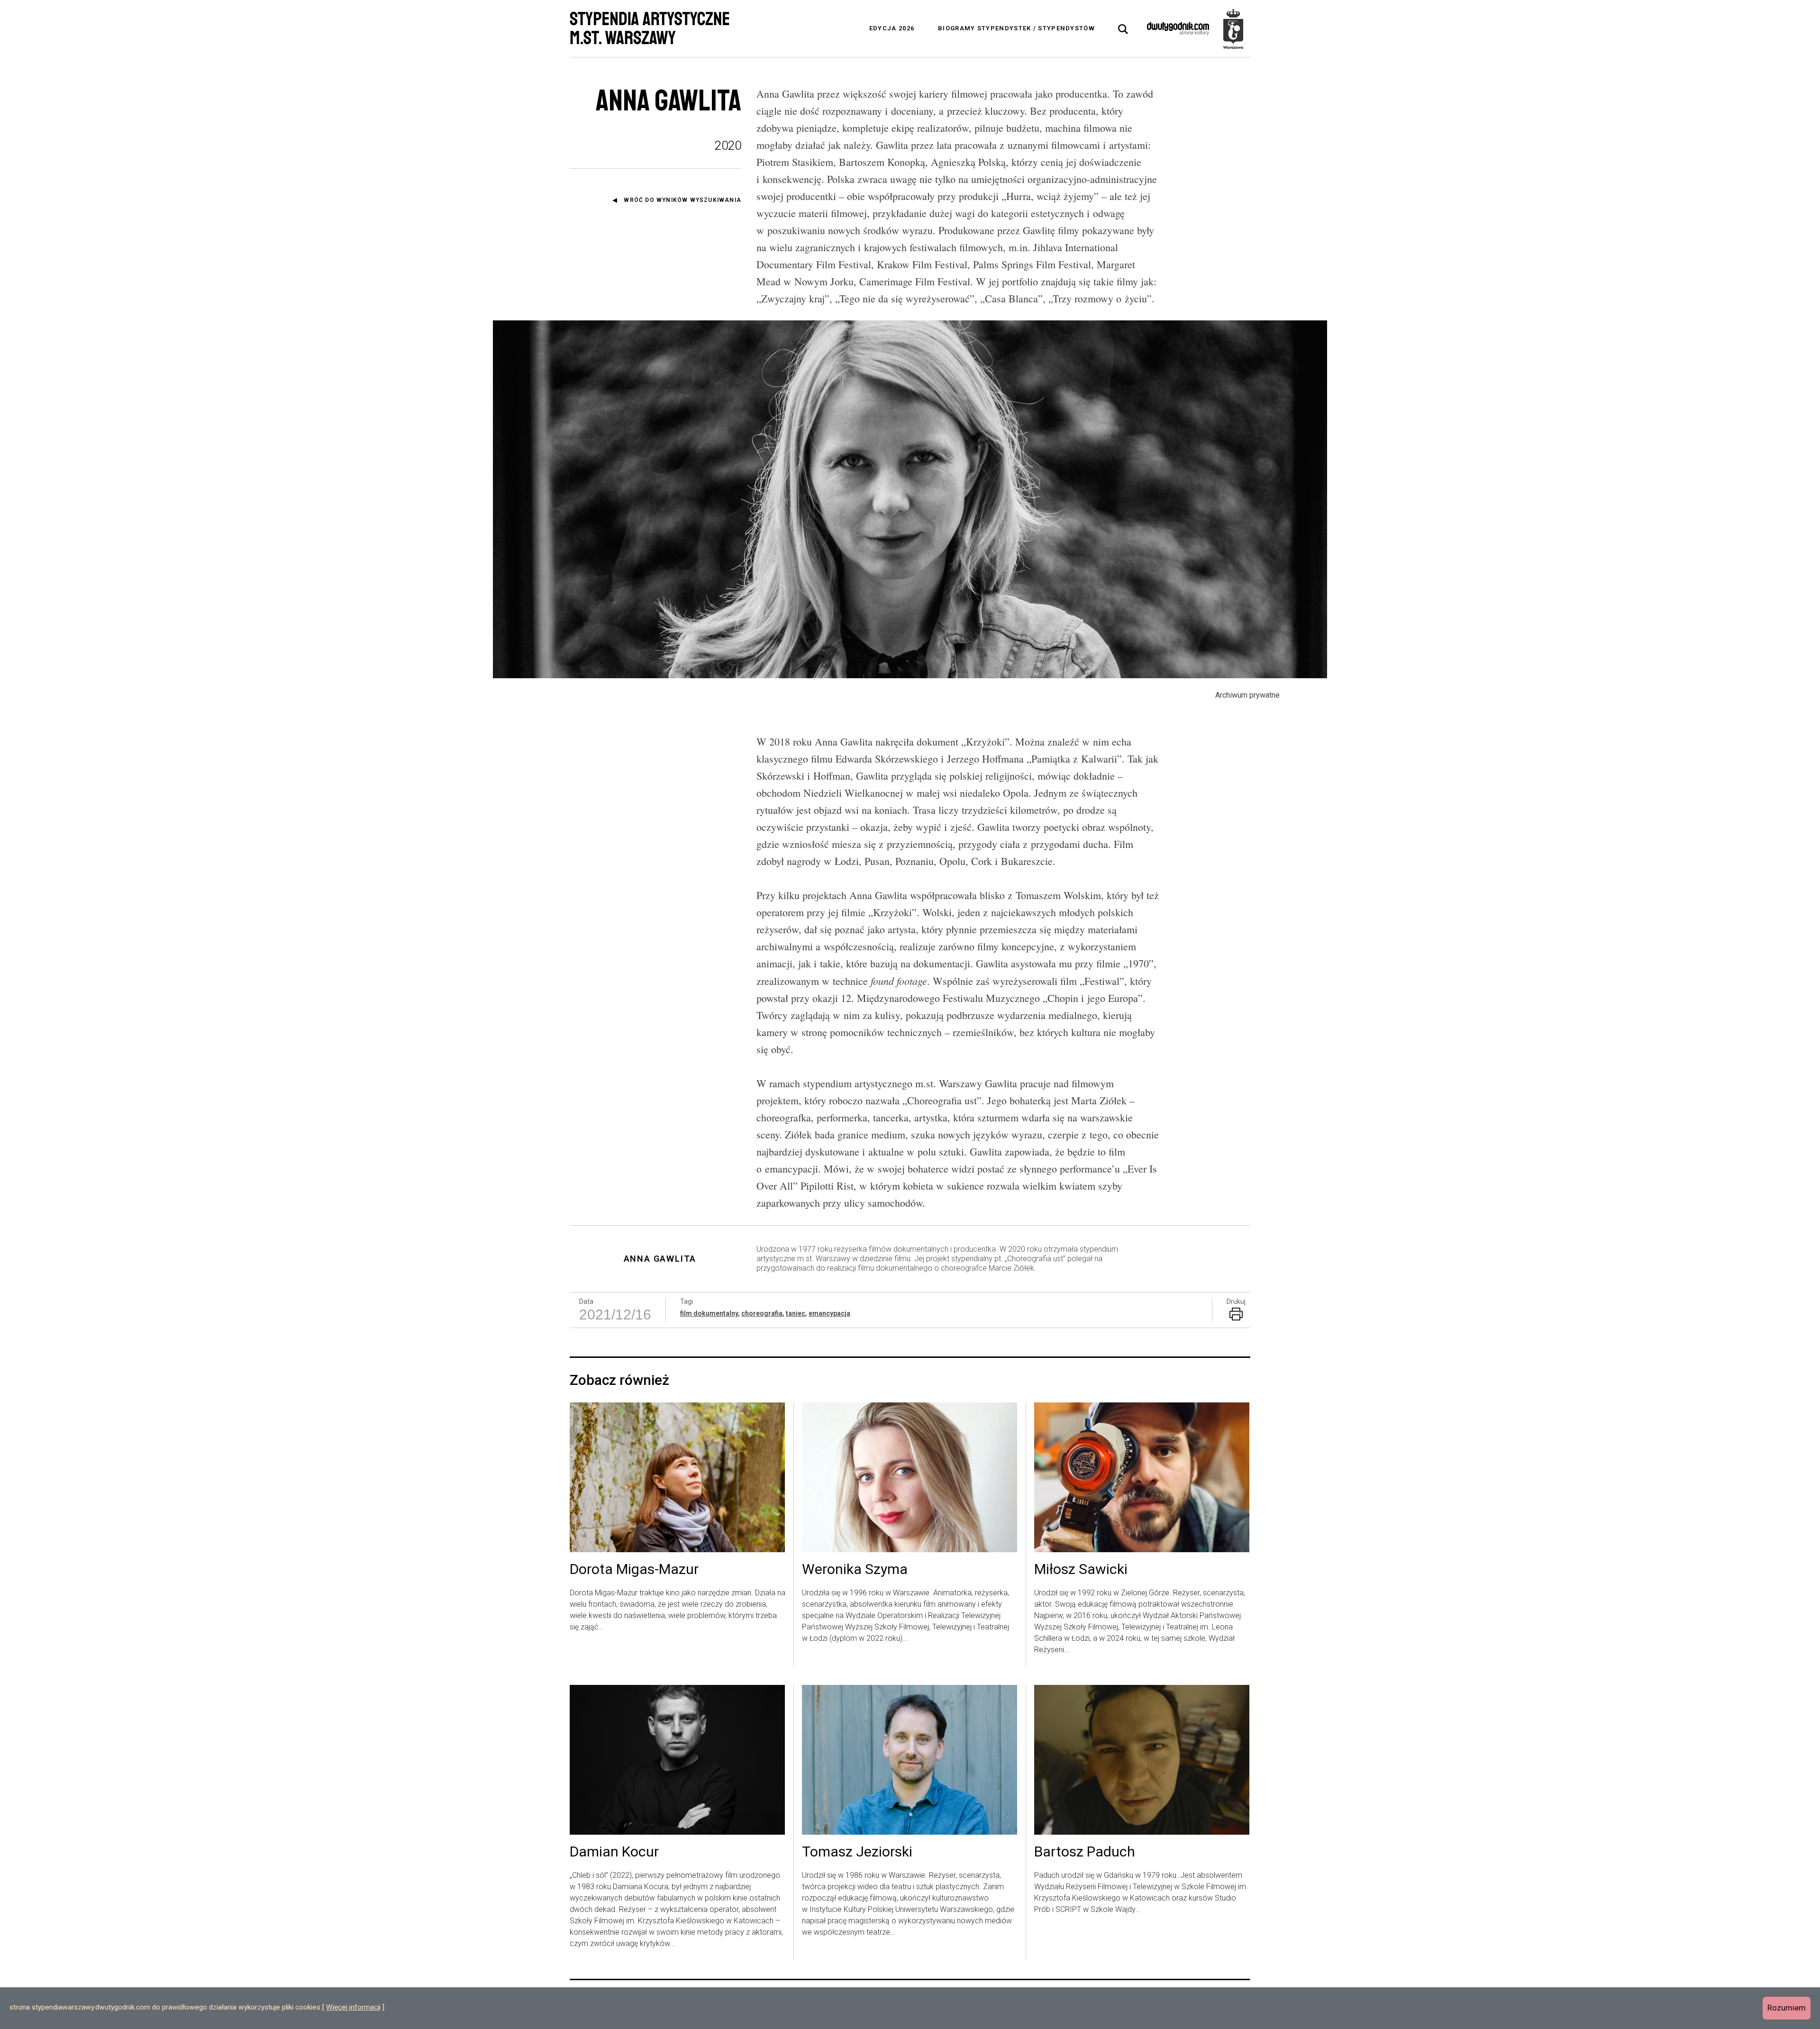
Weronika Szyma (855, 1570)
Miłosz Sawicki (1081, 1570)
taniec (796, 1313)
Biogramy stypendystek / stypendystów (1016, 28)
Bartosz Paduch (1085, 1852)
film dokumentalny (709, 1313)
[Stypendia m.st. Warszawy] (1233, 28)
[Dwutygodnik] (1178, 28)
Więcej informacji (353, 2007)
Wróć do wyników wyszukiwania (682, 200)
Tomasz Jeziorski (857, 1852)
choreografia (762, 1313)
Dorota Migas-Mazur (634, 1570)
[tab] (1123, 29)
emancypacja (829, 1313)
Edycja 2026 (892, 28)
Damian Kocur (614, 1852)
